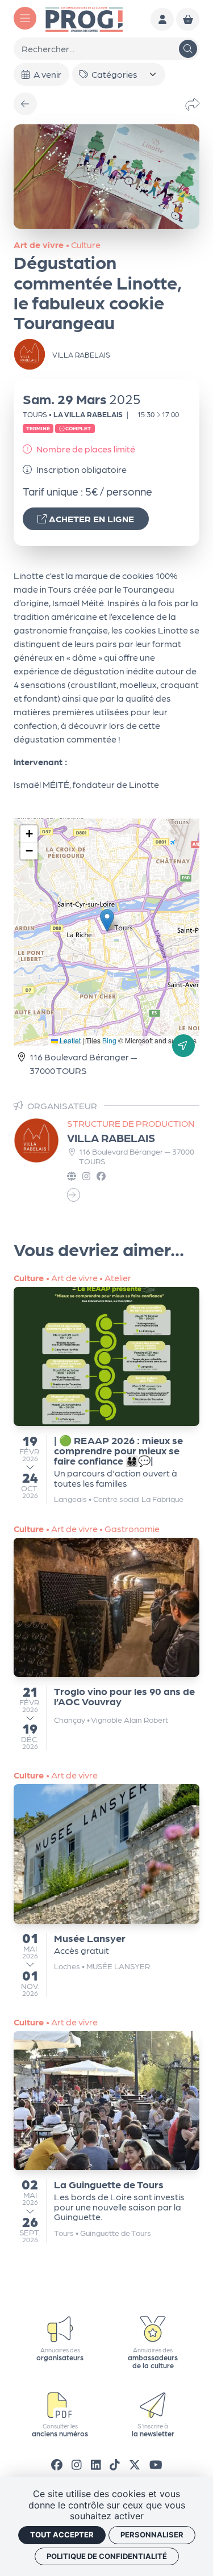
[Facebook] (57, 2464)
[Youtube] (156, 2464)
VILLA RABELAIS (111, 1138)
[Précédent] (25, 104)
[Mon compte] (162, 20)
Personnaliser (152, 2535)
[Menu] (25, 18)
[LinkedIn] (96, 2464)
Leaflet (69, 1040)
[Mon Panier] (188, 20)
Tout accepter (62, 2535)
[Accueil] (84, 18)
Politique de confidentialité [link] (107, 2556)
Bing (109, 1040)
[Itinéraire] (183, 1046)
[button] (107, 920)
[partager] (193, 104)
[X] (135, 2464)
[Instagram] (77, 2464)
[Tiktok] (115, 2464)
